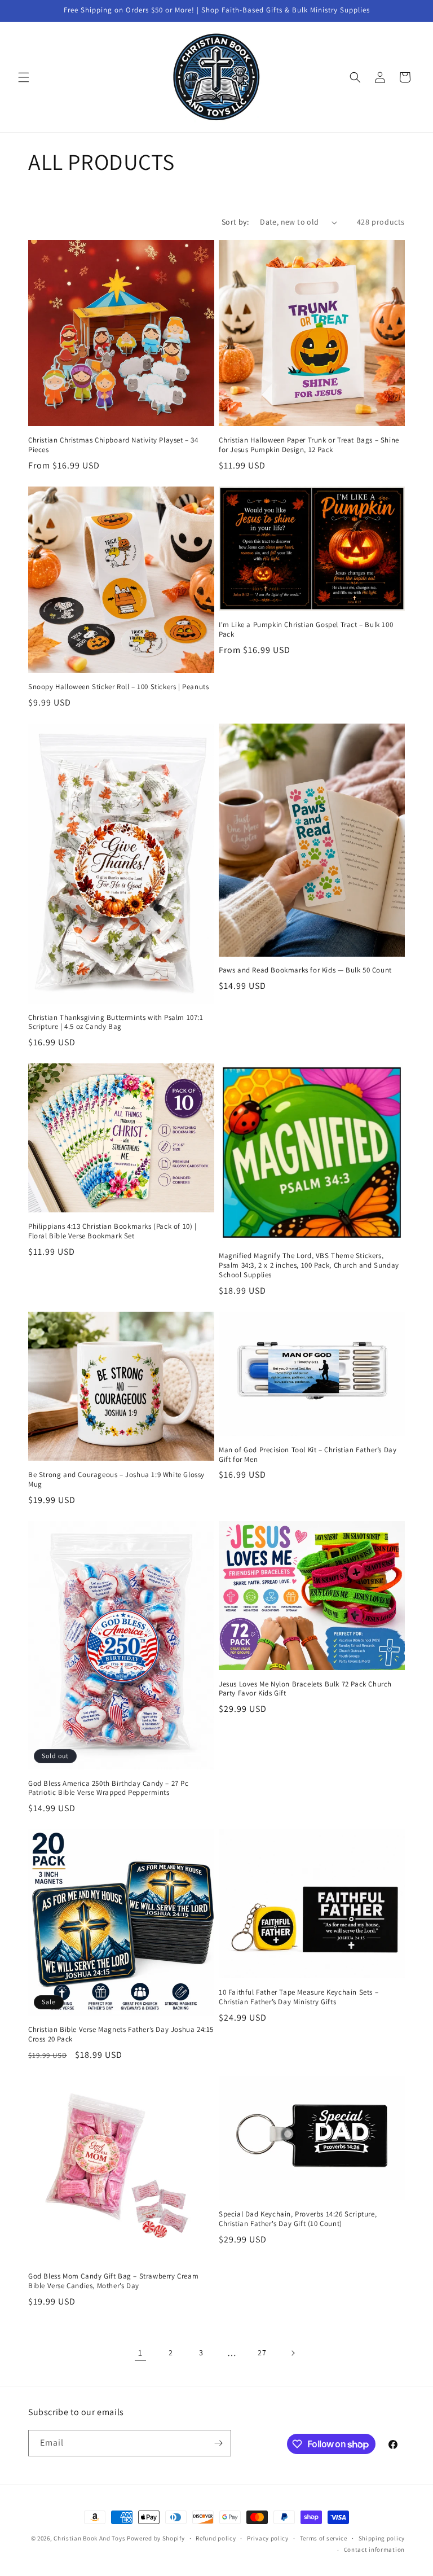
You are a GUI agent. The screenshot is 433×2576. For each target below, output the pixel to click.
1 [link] (140, 2353)
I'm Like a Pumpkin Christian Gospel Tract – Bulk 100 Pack (306, 630)
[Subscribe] (218, 2443)
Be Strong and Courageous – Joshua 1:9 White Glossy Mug (116, 1480)
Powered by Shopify (156, 2538)
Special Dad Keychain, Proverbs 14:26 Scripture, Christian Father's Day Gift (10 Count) (298, 2219)
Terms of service (324, 2538)
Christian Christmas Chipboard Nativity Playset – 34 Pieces (113, 445)
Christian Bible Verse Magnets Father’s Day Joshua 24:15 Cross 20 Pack (121, 2034)
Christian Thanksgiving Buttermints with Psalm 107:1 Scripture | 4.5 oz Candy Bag (116, 1022)
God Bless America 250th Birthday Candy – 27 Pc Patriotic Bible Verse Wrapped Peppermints (109, 1788)
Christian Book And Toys (90, 2538)
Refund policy (216, 2538)
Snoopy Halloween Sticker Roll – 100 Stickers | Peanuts (118, 687)
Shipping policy (382, 2538)
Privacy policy (268, 2538)
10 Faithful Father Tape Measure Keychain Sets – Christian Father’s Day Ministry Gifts (299, 1997)
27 (262, 2352)
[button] (24, 77)
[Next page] (293, 2353)
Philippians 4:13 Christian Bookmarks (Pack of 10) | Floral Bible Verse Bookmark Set (112, 1231)
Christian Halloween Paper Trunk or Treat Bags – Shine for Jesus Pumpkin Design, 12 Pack (309, 445)
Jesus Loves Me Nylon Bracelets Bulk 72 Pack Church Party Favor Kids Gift (305, 1689)
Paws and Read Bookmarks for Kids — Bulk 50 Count (305, 970)
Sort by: (235, 222)
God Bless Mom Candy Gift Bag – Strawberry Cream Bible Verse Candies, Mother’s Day (113, 2281)
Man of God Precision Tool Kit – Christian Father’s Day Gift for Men (308, 1455)
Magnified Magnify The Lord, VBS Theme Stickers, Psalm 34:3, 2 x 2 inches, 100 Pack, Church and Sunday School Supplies (309, 1265)
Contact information (374, 2549)
